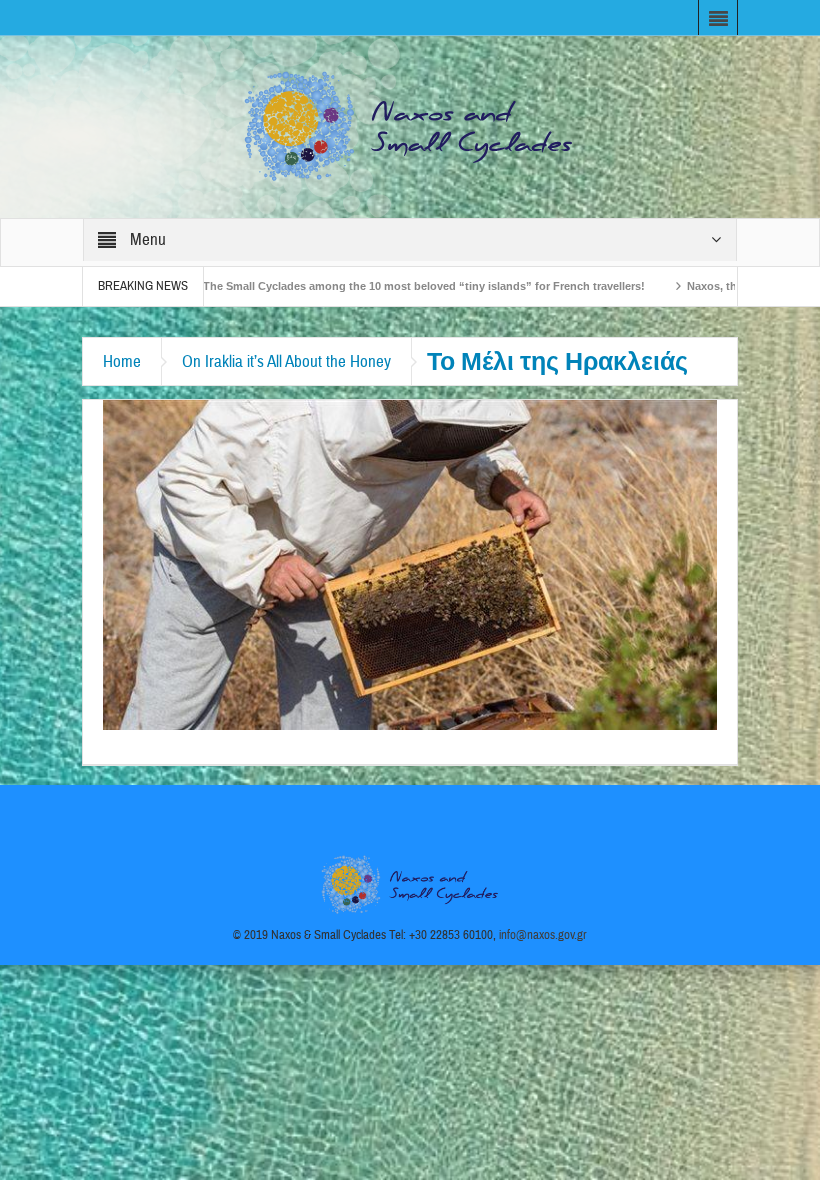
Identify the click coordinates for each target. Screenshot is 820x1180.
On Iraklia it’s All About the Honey (286, 361)
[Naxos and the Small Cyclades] (410, 126)
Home (122, 361)
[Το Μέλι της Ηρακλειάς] (410, 564)
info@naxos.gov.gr (543, 935)
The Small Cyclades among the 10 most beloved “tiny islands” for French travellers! (367, 286)
